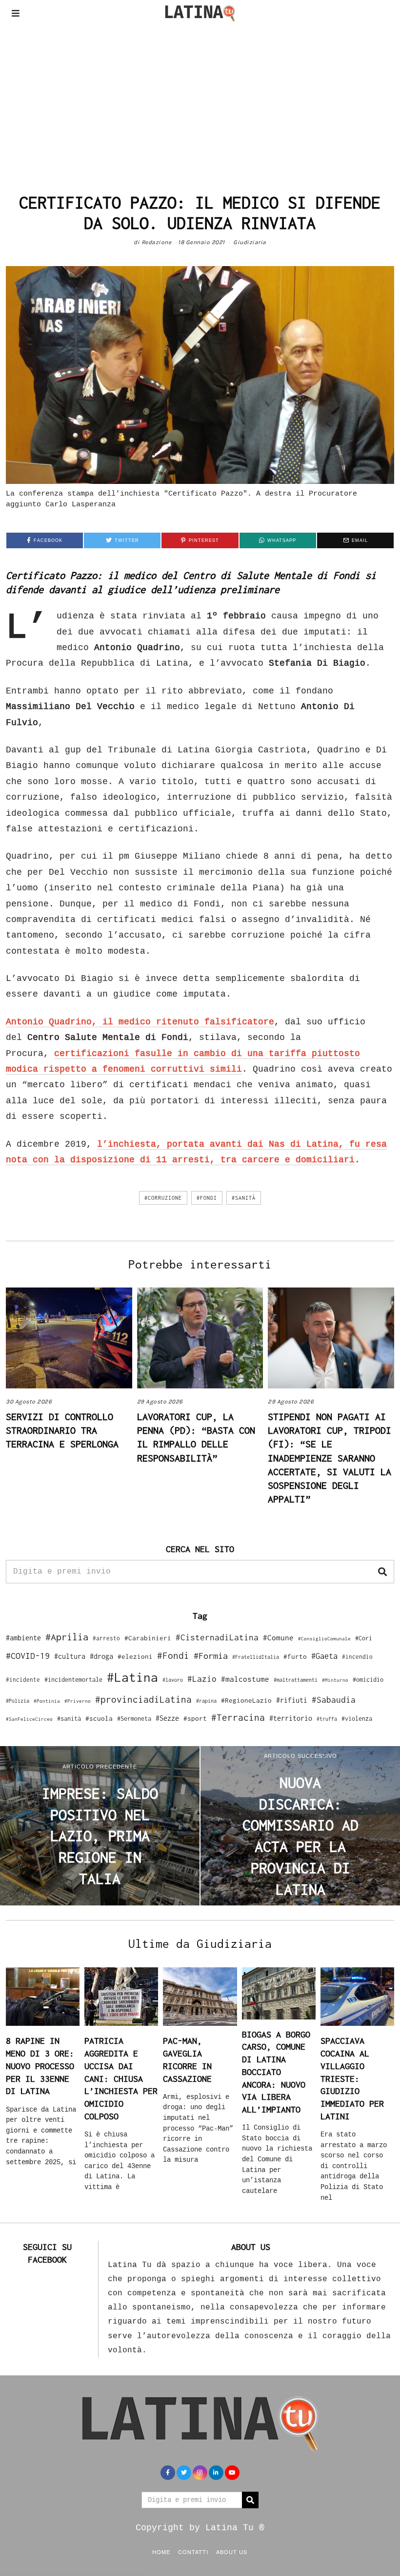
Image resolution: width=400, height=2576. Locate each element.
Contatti (193, 2552)
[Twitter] (184, 2473)
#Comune (278, 1637)
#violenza (357, 1719)
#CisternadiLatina (217, 1637)
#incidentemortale (73, 1680)
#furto (295, 1656)
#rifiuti (292, 1700)
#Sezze (167, 1718)
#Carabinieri (148, 1638)
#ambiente (23, 1638)
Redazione (157, 242)
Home (161, 2552)
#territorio (291, 1718)
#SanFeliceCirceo (29, 1719)
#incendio (357, 1657)
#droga (101, 1656)
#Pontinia (47, 1701)
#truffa (327, 1719)
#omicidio (368, 1680)
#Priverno (78, 1701)
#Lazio (202, 1679)
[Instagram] (200, 2473)
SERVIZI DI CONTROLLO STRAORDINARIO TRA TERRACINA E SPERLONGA (62, 1430)
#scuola (99, 1718)
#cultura (70, 1656)
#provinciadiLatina (143, 1699)
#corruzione (163, 1198)
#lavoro (173, 1680)
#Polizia (18, 1701)
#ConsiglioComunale (324, 1639)
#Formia (211, 1656)
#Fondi (207, 1198)
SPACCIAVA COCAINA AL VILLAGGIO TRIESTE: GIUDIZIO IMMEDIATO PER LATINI (352, 2078)
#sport (195, 1718)
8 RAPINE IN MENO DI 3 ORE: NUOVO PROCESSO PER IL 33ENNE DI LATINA (40, 2066)
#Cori (364, 1638)
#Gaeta (324, 1656)
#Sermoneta (134, 1719)
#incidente (23, 1680)
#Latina (132, 1677)
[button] (382, 1572)
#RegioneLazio (246, 1700)
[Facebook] (168, 2473)
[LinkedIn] (216, 2473)
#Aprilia (67, 1637)
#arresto (106, 1638)
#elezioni (135, 1656)
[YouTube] (232, 2473)
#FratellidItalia (256, 1657)
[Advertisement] (200, 99)
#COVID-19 (28, 1655)
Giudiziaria (250, 242)
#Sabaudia (334, 1700)
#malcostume (245, 1679)
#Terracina (238, 1717)
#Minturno (335, 1680)
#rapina (206, 1701)
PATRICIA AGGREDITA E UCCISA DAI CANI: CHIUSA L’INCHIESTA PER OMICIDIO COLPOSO (121, 2078)
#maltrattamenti (296, 1680)
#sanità (244, 1198)
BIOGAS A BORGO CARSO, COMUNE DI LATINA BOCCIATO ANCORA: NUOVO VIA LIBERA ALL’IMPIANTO (276, 2072)
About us (232, 2552)
